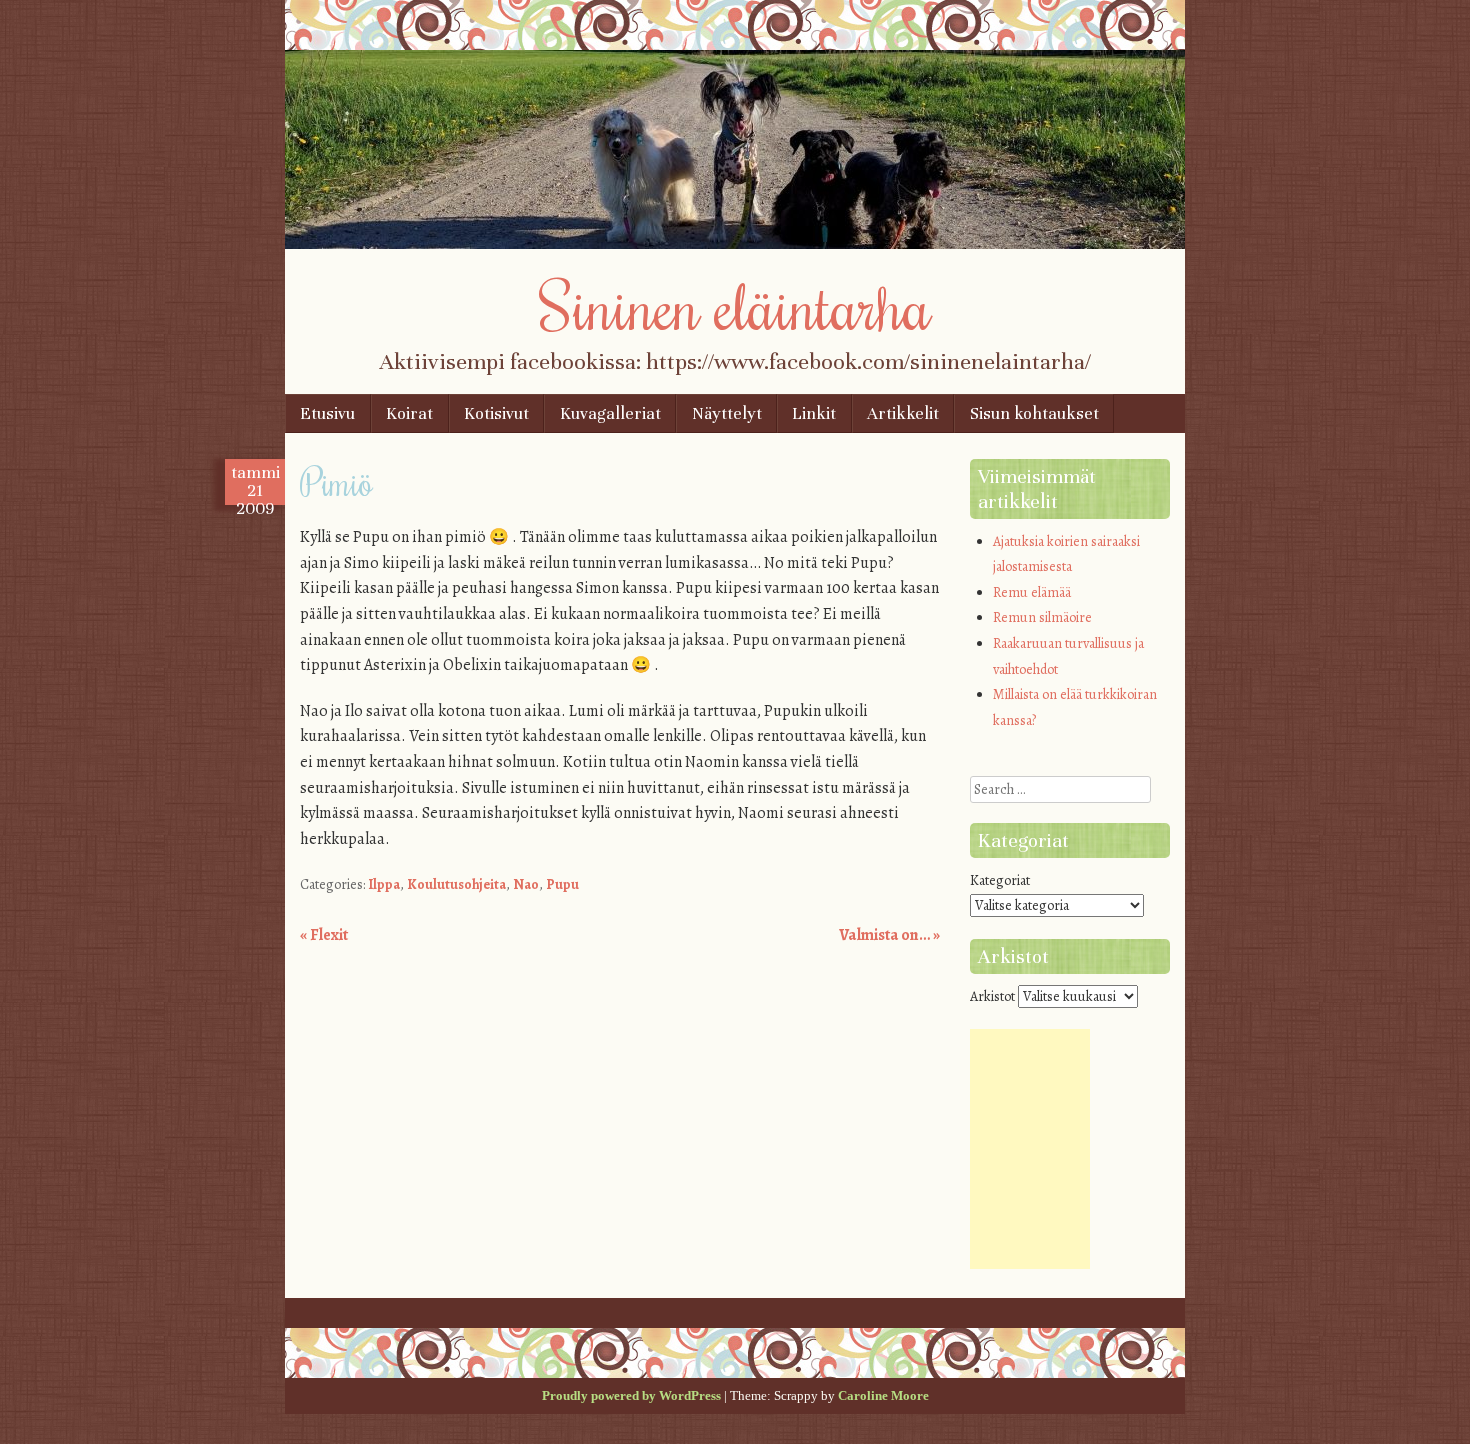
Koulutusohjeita (456, 884)
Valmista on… (889, 935)
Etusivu (327, 413)
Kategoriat (1000, 880)
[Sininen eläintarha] (735, 244)
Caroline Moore (883, 1395)
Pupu (562, 884)
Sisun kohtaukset (1034, 413)
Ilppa (384, 884)
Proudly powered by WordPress (631, 1395)
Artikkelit (903, 413)
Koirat (409, 413)
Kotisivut (496, 413)
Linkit (814, 413)
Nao (526, 884)
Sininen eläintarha (735, 305)
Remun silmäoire (1042, 617)
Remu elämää (1032, 592)
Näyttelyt (727, 413)
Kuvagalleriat (610, 413)
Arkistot (992, 996)
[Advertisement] (1030, 1149)
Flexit (324, 935)
